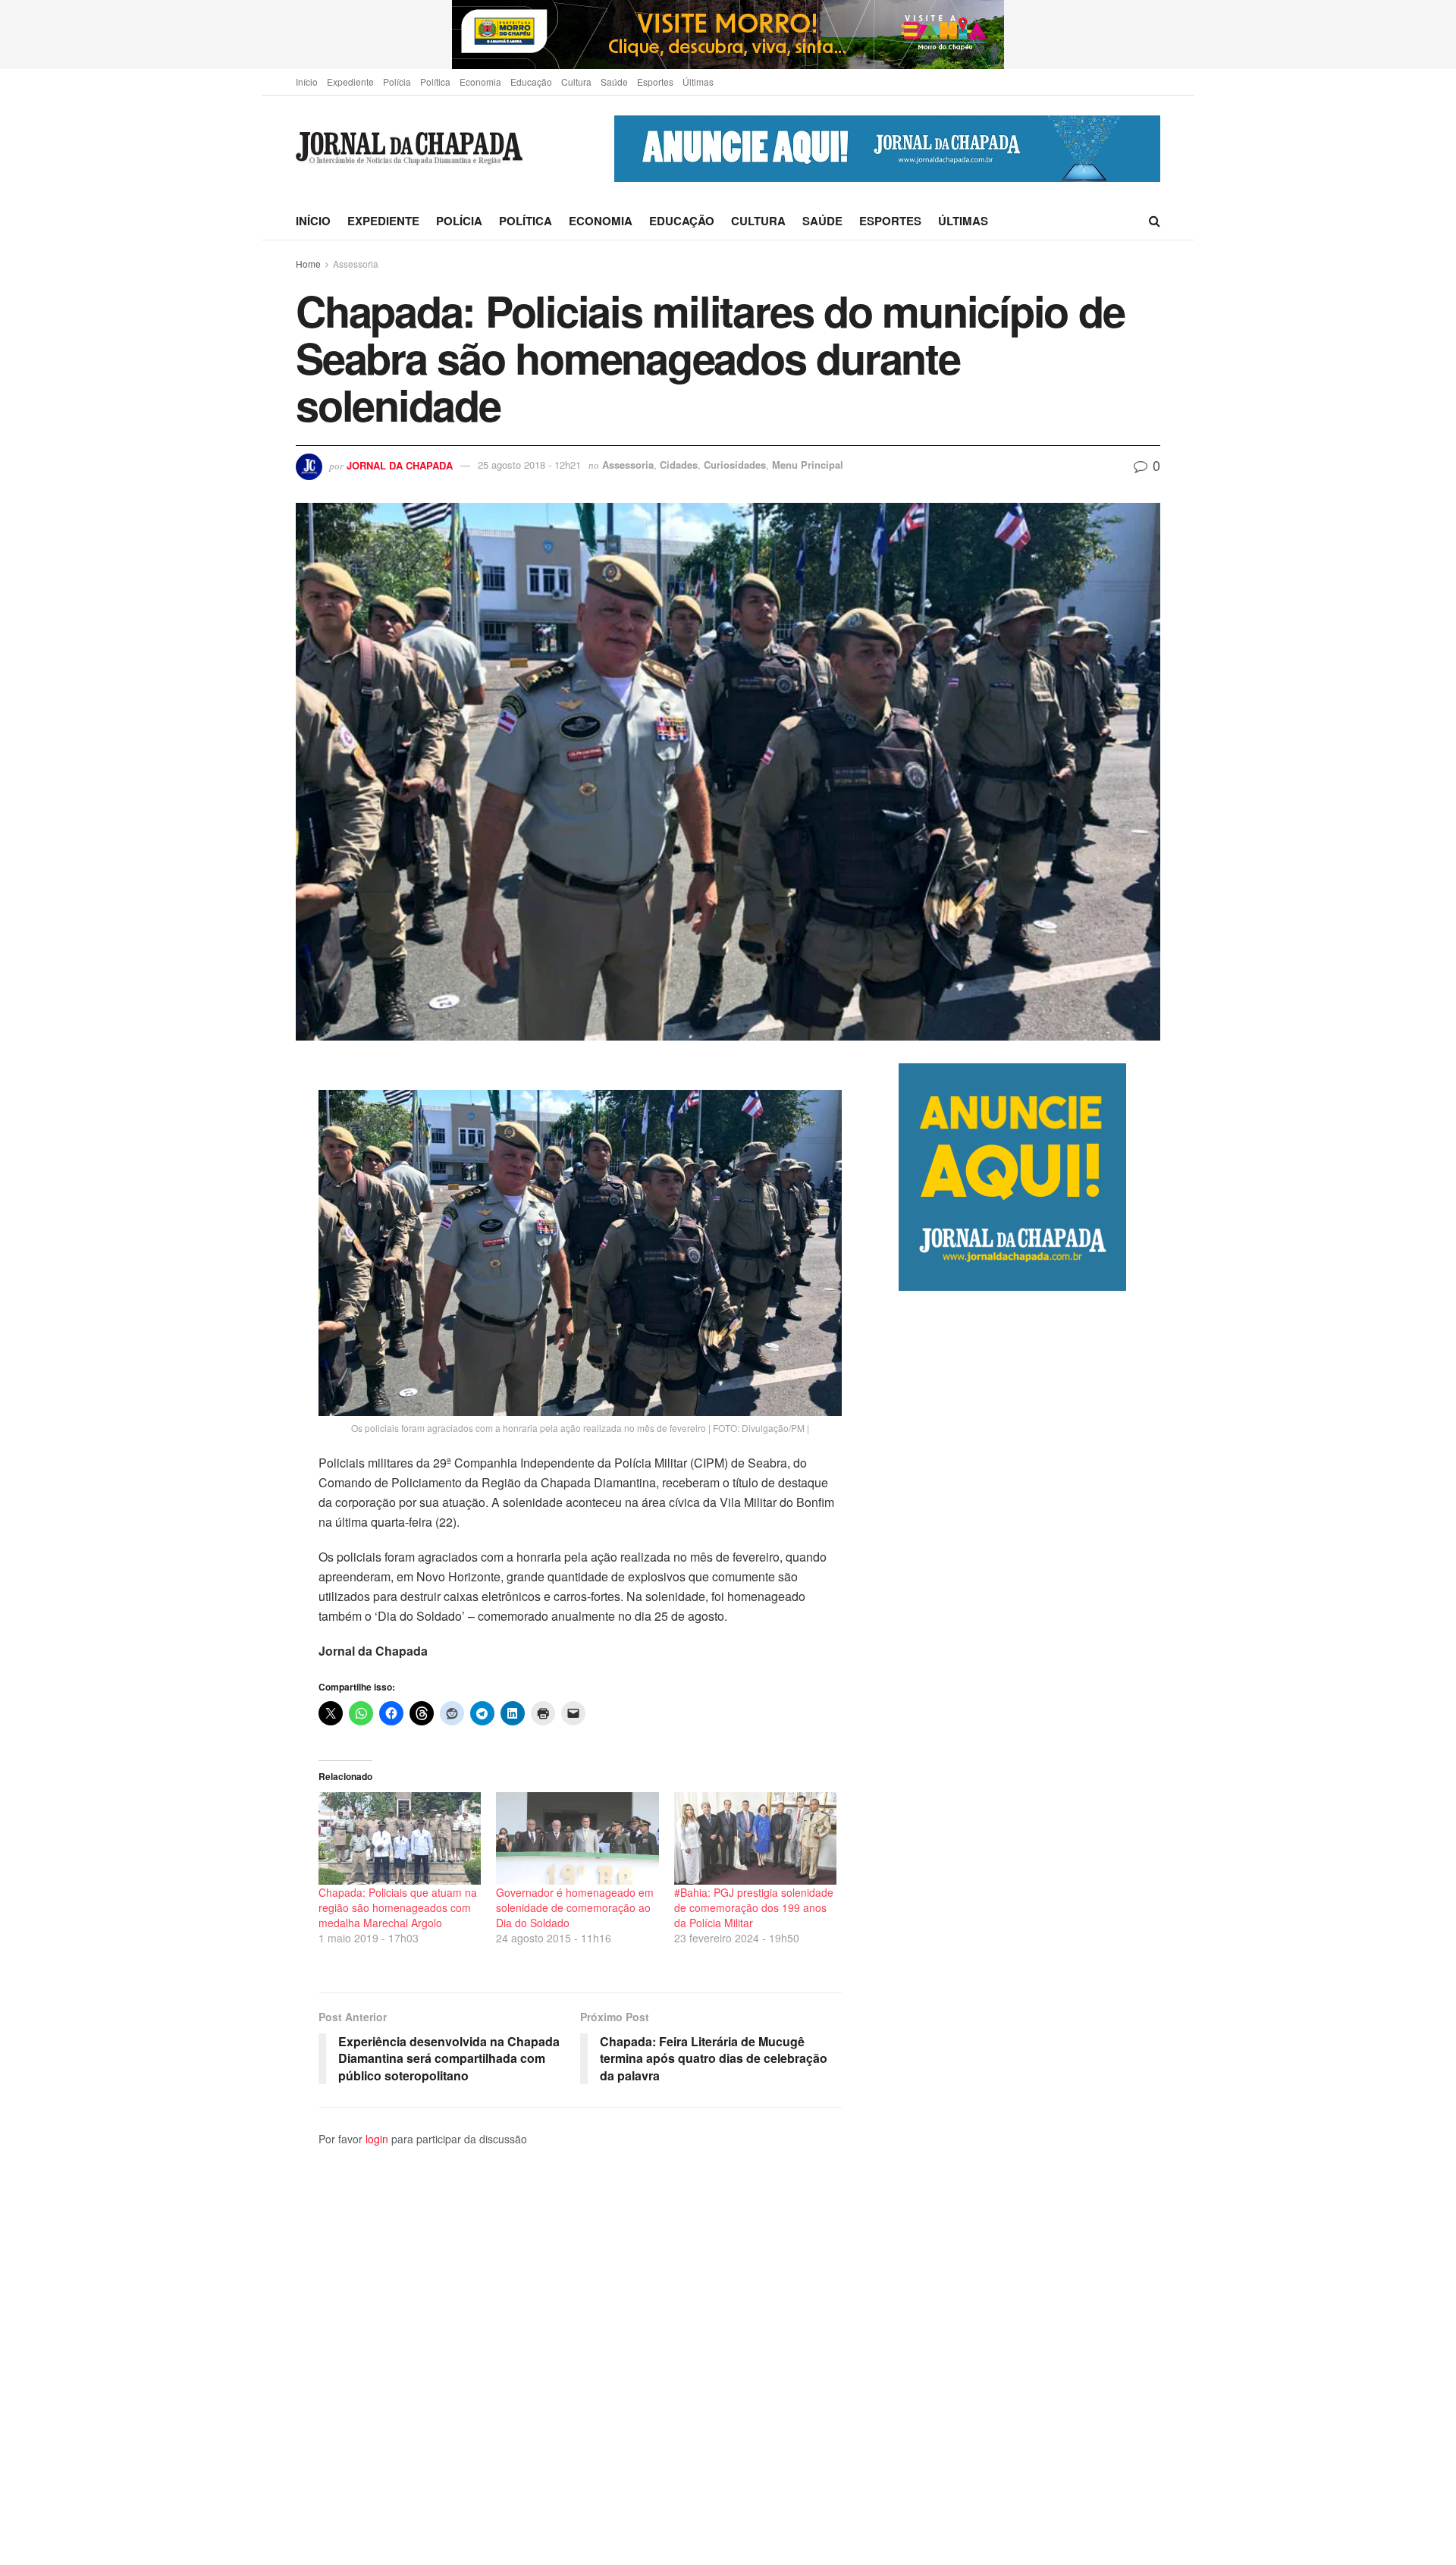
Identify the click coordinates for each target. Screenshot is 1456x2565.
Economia (480, 82)
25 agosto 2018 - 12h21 (529, 465)
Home (308, 264)
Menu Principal (808, 465)
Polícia (397, 82)
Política (435, 82)
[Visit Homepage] (409, 149)
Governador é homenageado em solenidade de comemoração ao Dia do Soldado (575, 1907)
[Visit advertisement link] (728, 35)
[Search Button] (1155, 221)
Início (307, 82)
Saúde (614, 82)
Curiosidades (735, 465)
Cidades (679, 465)
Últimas (698, 82)
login (377, 2139)
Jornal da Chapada (400, 465)
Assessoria (356, 264)
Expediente (350, 82)
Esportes (655, 82)
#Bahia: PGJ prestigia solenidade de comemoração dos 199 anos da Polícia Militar (754, 1907)
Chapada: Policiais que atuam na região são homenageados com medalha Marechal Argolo (398, 1907)
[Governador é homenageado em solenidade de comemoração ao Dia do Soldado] (577, 1838)
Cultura (576, 82)
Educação (531, 82)
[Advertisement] (1029, 1928)
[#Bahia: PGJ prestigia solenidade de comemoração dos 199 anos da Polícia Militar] (755, 1838)
